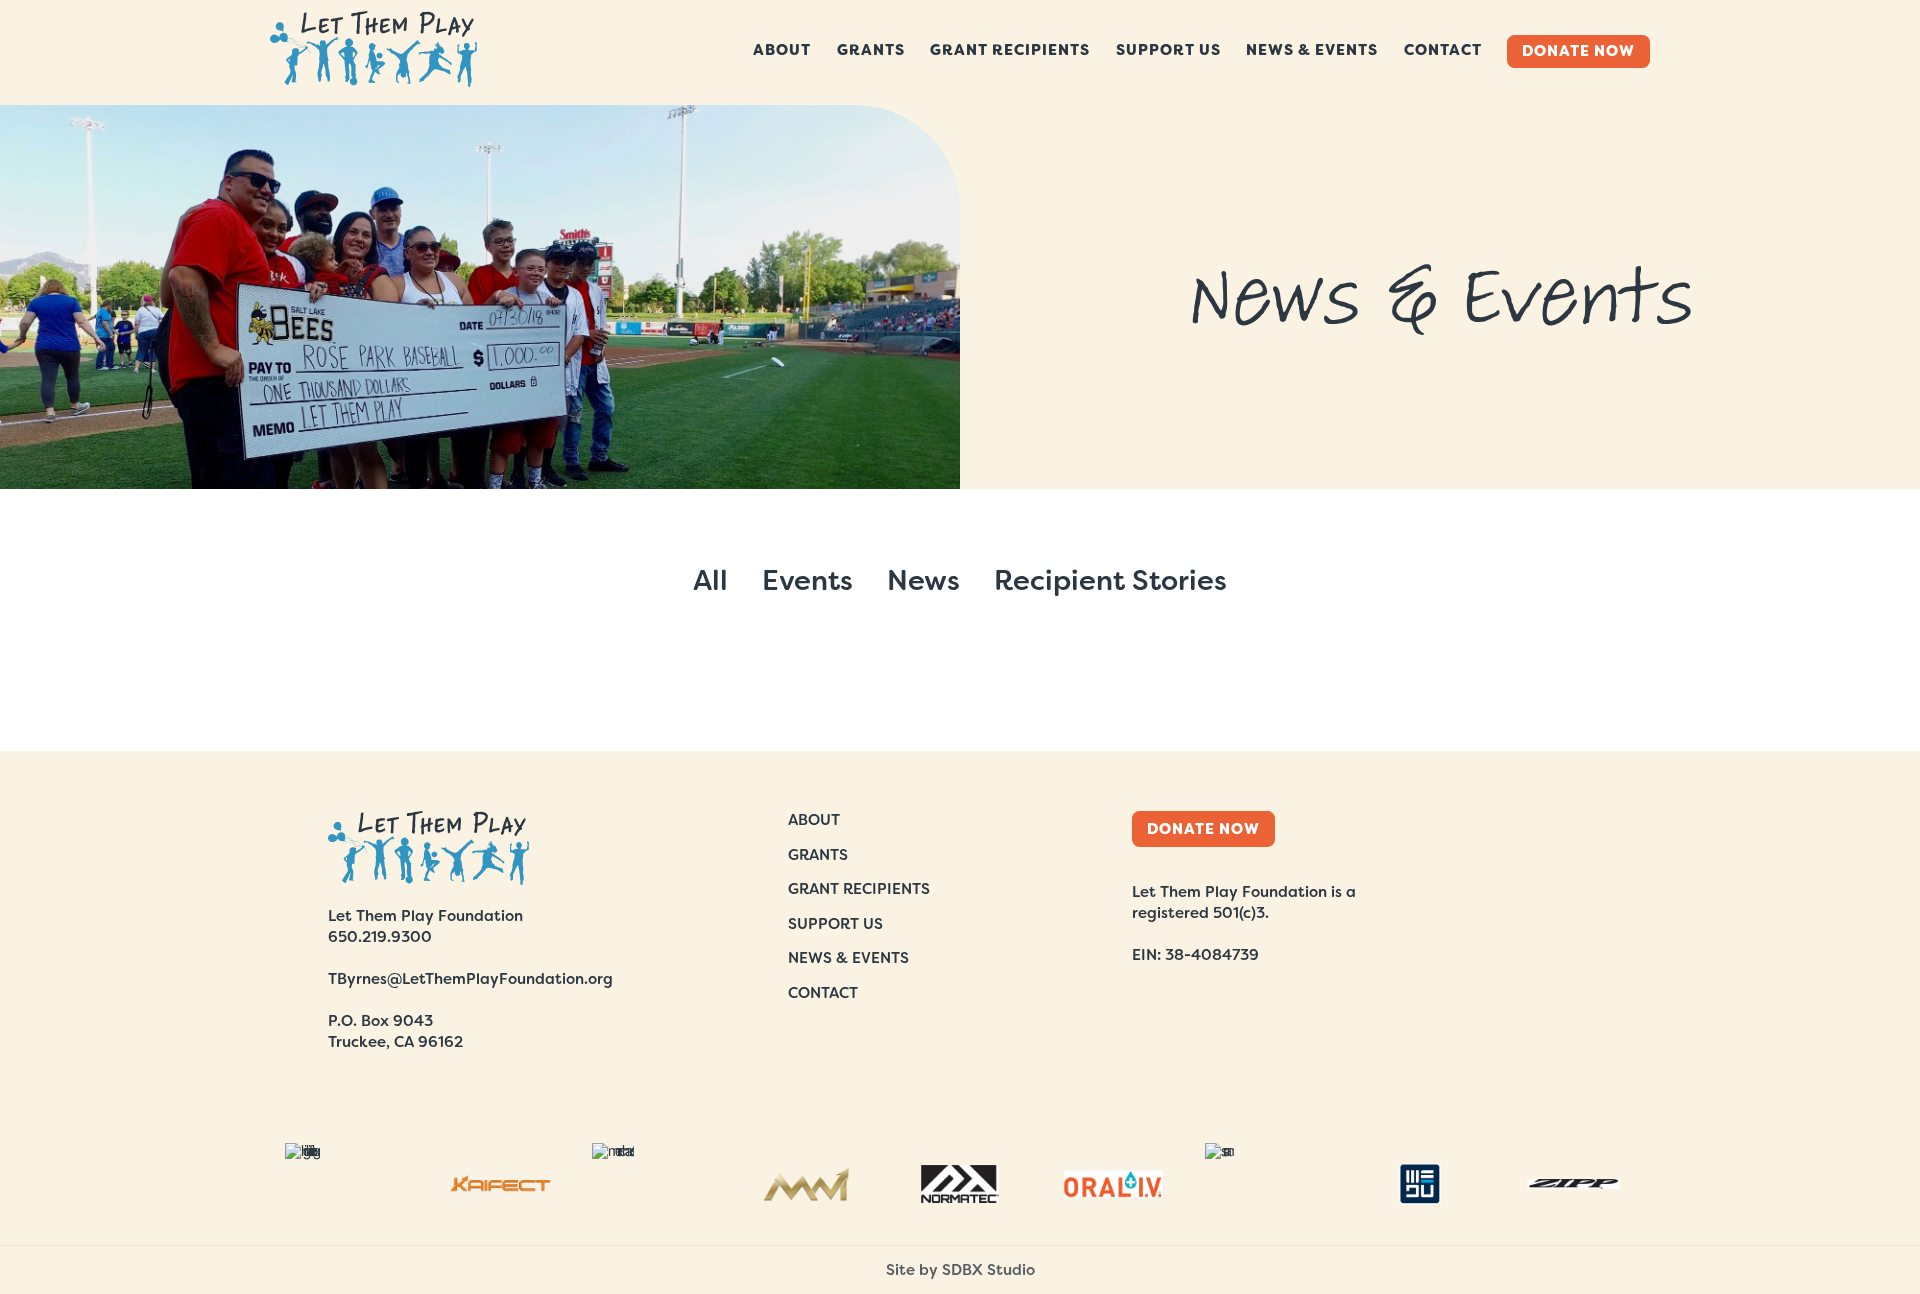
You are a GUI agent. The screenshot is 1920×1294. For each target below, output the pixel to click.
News (923, 580)
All (710, 580)
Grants (871, 50)
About (782, 50)
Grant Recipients (1010, 50)
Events (807, 580)
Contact (1443, 50)
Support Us (1168, 50)
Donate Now (1578, 51)
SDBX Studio (988, 1270)
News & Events (1312, 50)
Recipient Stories (1110, 580)
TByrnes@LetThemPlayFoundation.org (470, 979)
